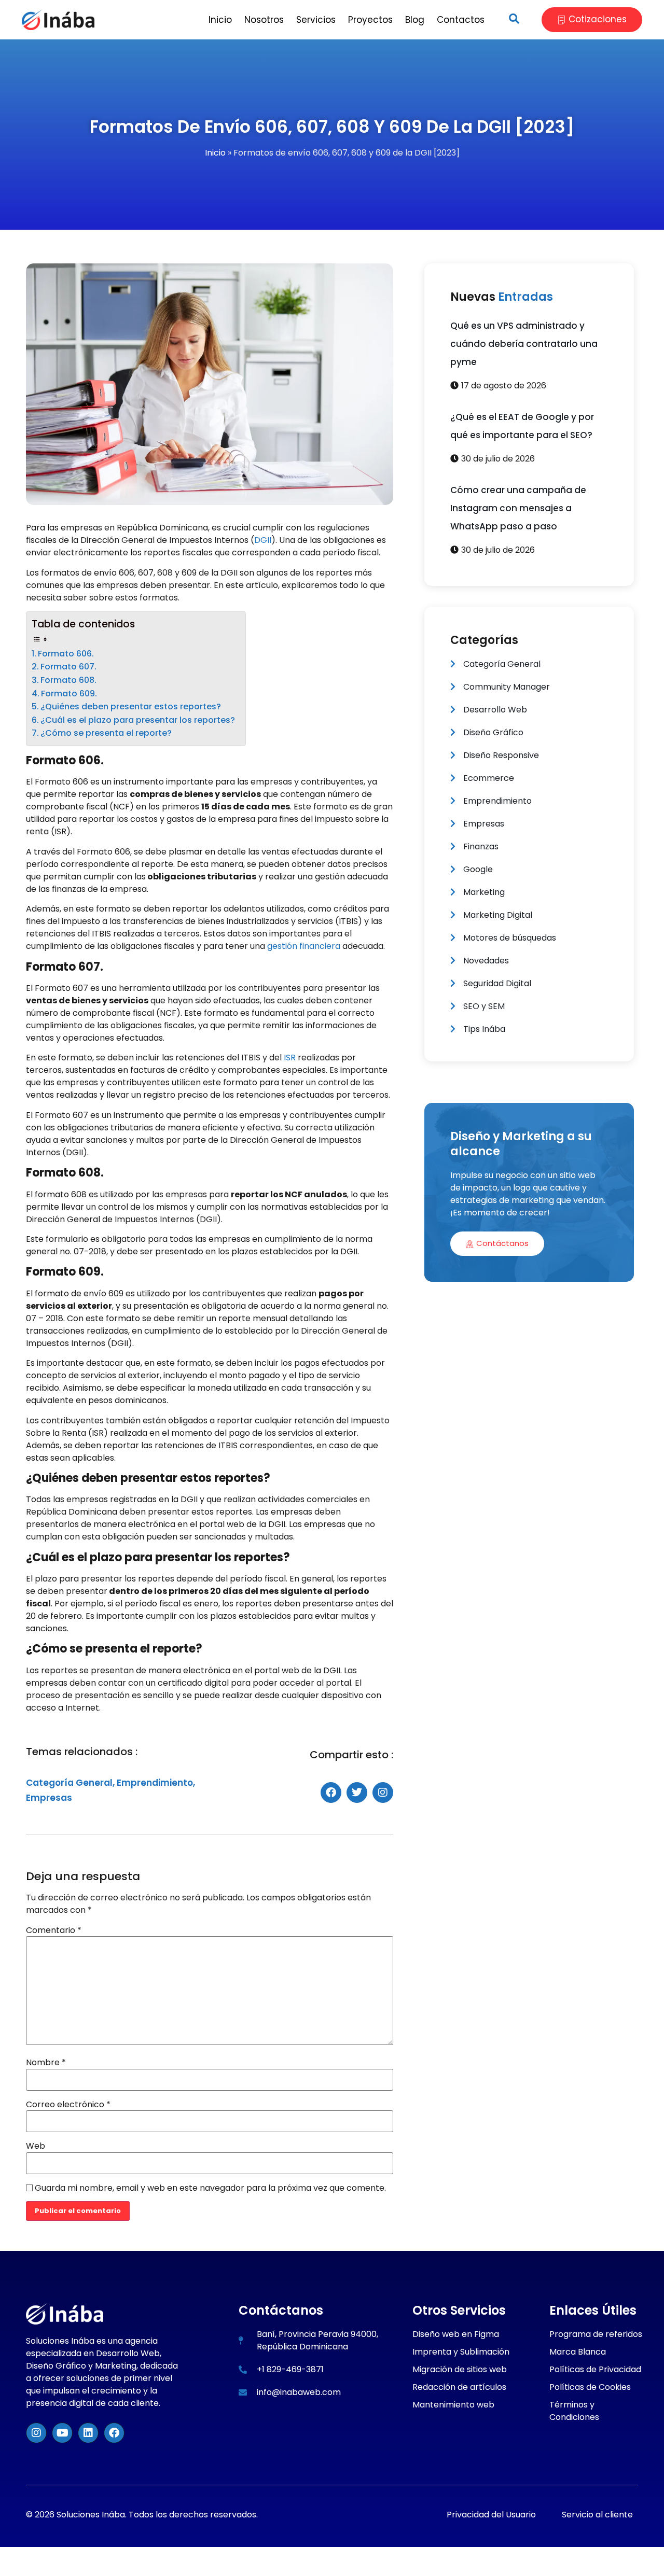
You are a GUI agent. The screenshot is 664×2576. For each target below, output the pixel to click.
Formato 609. (69, 694)
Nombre (46, 2063)
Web (36, 2146)
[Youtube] (62, 2433)
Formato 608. (68, 680)
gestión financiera (303, 946)
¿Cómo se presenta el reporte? (106, 733)
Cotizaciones (598, 19)
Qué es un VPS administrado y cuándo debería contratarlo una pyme (524, 344)
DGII (263, 540)
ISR (290, 1058)
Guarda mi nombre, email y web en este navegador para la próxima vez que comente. (210, 2188)
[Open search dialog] (514, 20)
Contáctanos (502, 1243)
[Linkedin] (88, 2433)
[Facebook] (114, 2433)
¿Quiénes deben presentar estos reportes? (131, 706)
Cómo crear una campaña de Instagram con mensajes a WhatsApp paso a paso (518, 508)
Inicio (215, 153)
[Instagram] (36, 2433)
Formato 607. (68, 667)
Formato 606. (66, 654)
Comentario (54, 1930)
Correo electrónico (68, 2105)
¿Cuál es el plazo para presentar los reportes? (138, 720)
